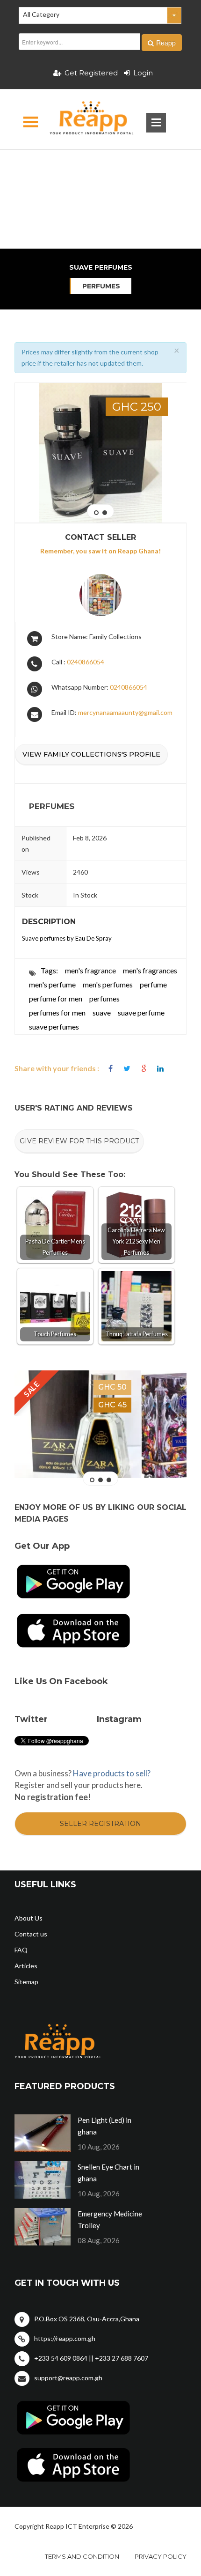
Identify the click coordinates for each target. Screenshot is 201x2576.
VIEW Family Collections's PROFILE (91, 754)
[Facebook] (111, 1069)
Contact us (31, 1934)
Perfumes (101, 286)
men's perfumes (108, 984)
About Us (29, 1918)
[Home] (83, 119)
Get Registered (91, 73)
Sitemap (26, 1982)
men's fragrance (90, 970)
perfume (153, 984)
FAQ (21, 1950)
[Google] (144, 1069)
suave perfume (141, 1012)
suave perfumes (54, 1027)
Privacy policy (161, 2556)
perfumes (104, 998)
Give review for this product (79, 1141)
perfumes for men (57, 1012)
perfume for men (56, 998)
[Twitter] (127, 1069)
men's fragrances (150, 970)
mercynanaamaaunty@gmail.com (125, 712)
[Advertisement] (101, 166)
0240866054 (86, 662)
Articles (26, 1966)
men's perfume (52, 984)
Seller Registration (100, 1824)
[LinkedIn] (160, 1069)
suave (102, 1012)
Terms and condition (82, 2556)
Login (143, 73)
